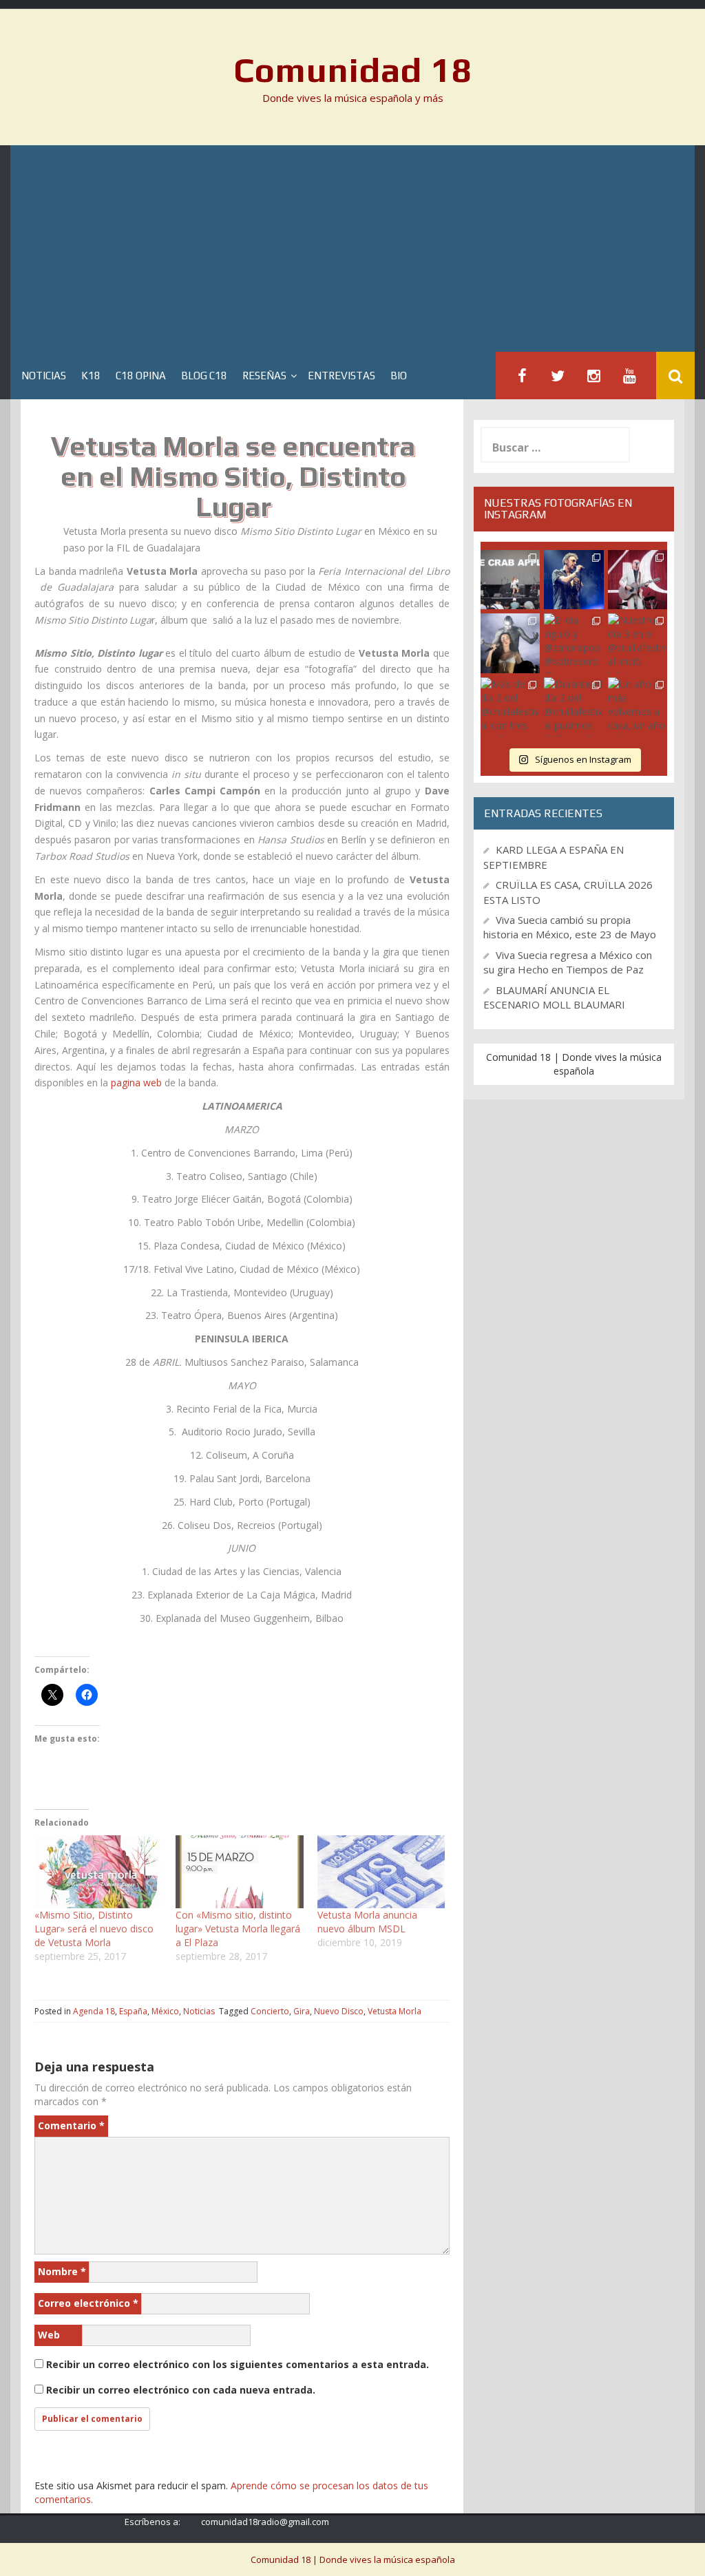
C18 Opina (141, 376)
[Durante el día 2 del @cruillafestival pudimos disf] (574, 707)
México (165, 2011)
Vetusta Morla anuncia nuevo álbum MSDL (367, 1922)
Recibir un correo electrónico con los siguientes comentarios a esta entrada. (238, 2364)
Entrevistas (341, 376)
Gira (302, 2011)
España (133, 2011)
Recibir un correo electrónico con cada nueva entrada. (181, 2390)
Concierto (270, 2011)
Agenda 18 (94, 2011)
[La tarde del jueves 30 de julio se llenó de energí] (510, 580)
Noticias (44, 376)
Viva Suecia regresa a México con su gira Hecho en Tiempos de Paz (568, 962)
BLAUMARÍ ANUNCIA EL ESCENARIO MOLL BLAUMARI (554, 997)
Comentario (71, 2125)
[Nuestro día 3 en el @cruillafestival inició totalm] (638, 643)
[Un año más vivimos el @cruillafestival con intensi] (638, 580)
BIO (399, 376)
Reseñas (264, 376)
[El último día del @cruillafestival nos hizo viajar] (510, 643)
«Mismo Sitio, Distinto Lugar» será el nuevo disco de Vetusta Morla (94, 1929)
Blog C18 (204, 376)
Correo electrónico (88, 2303)
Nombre (62, 2271)
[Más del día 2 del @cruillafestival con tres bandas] (510, 707)
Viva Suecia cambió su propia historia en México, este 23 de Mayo (570, 927)
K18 (91, 376)
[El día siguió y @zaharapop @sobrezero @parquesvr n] (574, 643)
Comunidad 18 (353, 70)
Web (49, 2335)
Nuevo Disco (339, 2011)
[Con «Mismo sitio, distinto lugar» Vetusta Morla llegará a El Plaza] (239, 1872)
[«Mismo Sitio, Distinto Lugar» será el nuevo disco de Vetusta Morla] (98, 1872)
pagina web (136, 1083)
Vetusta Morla (394, 2011)
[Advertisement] (352, 249)
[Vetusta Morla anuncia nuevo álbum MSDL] (381, 1872)
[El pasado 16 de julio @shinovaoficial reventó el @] (574, 580)
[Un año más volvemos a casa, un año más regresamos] (638, 707)
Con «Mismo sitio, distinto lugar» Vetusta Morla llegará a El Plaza (238, 1929)
